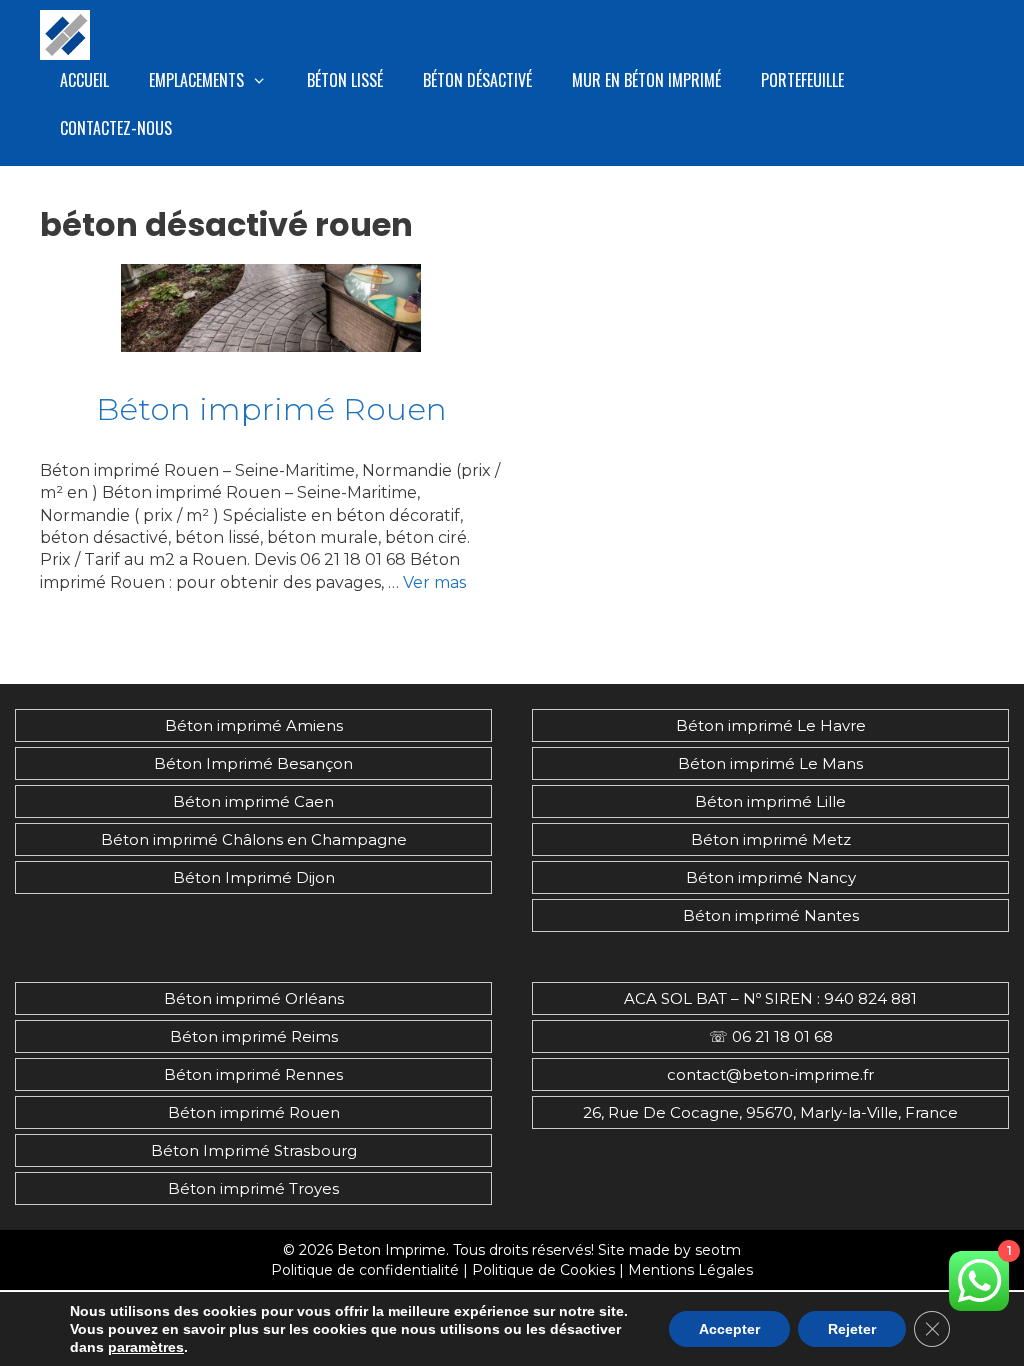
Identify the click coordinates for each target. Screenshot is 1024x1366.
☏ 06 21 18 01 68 (771, 1036)
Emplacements (196, 80)
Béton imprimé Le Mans (770, 763)
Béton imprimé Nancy (771, 877)
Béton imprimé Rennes (253, 1074)
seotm (718, 1250)
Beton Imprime (391, 1250)
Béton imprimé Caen (253, 801)
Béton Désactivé (477, 80)
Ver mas (434, 582)
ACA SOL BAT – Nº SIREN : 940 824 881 (770, 998)
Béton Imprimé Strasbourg (254, 1150)
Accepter (729, 1329)
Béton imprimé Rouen (271, 409)
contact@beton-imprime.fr (770, 1074)
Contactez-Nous (116, 128)
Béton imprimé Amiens (254, 725)
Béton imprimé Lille (770, 801)
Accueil (84, 80)
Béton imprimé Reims (254, 1036)
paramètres (146, 1347)
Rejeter (852, 1329)
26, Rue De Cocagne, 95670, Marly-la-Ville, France (770, 1112)
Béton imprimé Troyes (253, 1188)
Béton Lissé (345, 80)
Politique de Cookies (543, 1270)
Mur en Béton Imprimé (646, 80)
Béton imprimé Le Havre (771, 725)
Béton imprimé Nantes (771, 915)
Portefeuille (802, 80)
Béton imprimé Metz (771, 839)
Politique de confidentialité (365, 1270)
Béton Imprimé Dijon (254, 877)
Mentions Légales (690, 1270)
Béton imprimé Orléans (254, 998)
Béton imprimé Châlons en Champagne (254, 839)
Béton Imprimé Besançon (253, 763)
